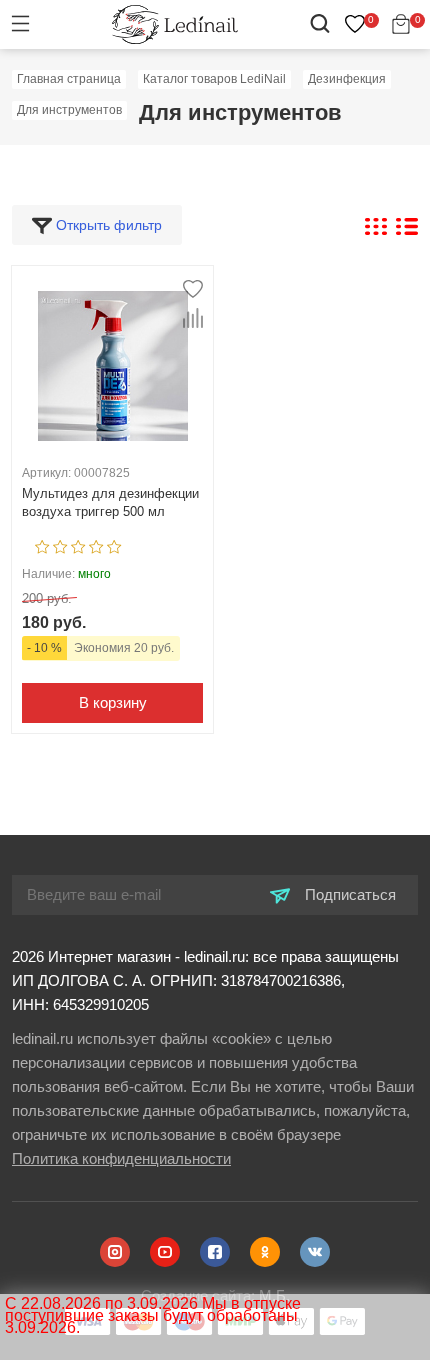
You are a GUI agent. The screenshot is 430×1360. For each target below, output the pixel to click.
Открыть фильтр (107, 225)
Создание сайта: (215, 1295)
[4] (96, 544)
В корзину (113, 702)
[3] (78, 544)
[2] (60, 544)
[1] (42, 544)
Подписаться (348, 894)
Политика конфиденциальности (121, 1158)
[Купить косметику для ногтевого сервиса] (175, 23)
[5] (114, 544)
